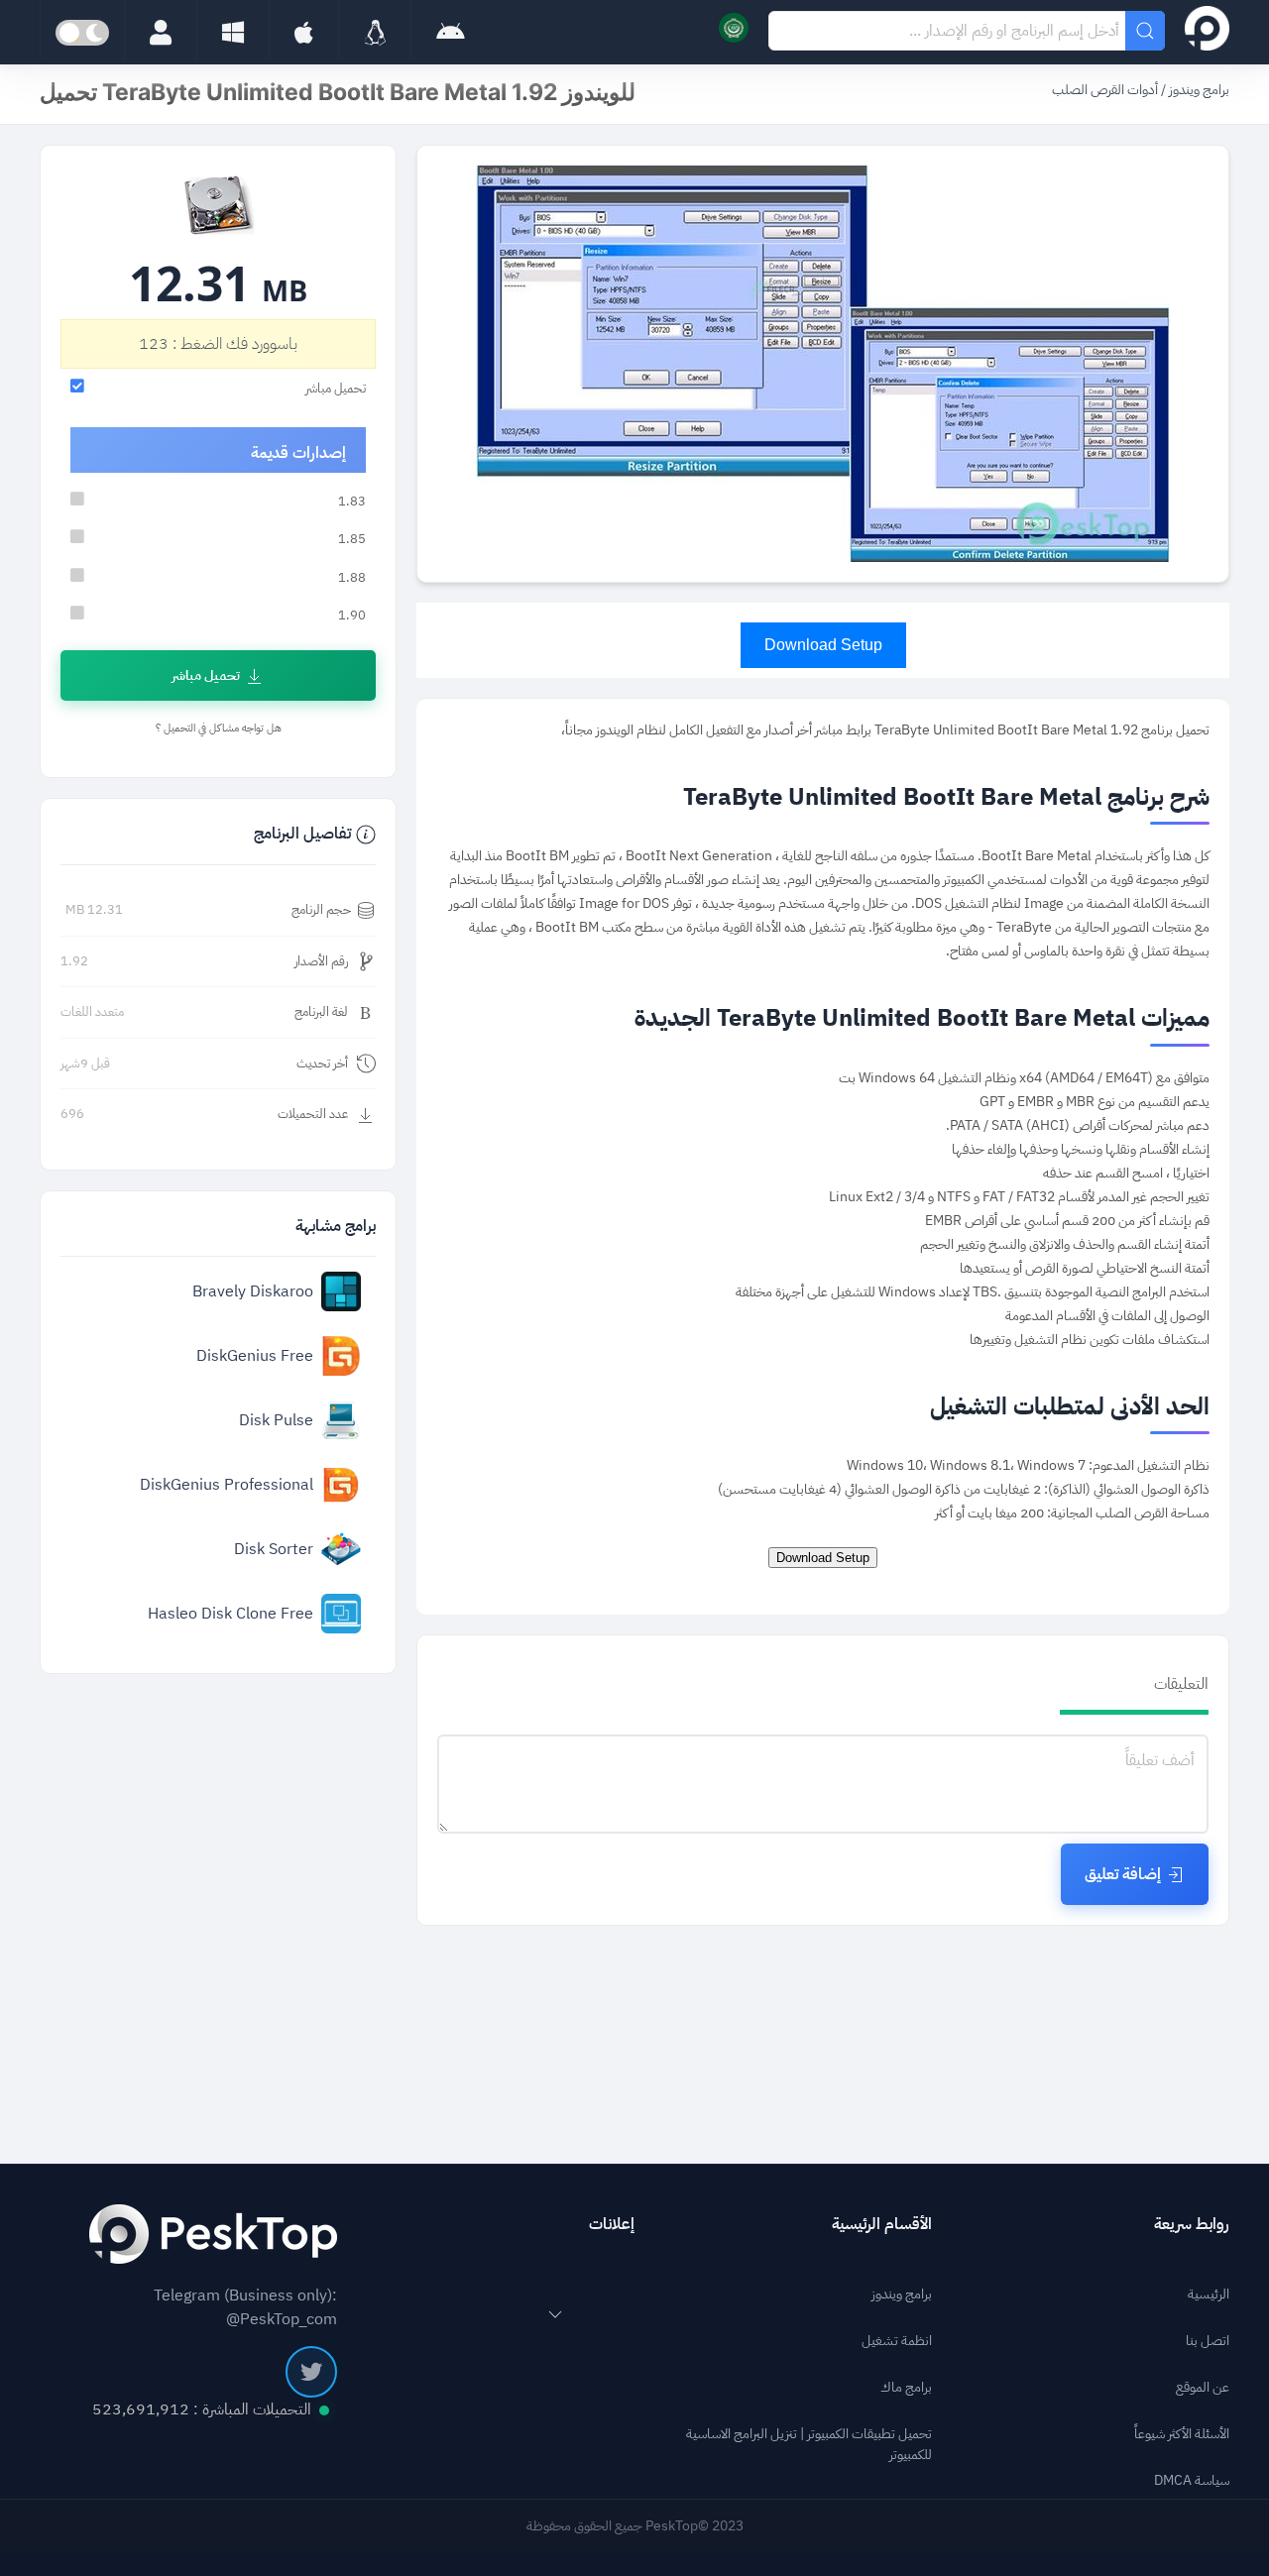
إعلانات (612, 2224)
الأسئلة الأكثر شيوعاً (1182, 2434)
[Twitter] (311, 2372)
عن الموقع (1203, 2387)
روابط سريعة (1192, 2224)
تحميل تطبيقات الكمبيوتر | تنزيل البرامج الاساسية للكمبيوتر (809, 2444)
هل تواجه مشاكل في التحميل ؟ (219, 728)
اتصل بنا (1208, 2341)
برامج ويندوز (1198, 90)
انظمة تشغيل (897, 2341)
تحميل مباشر (206, 675)
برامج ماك (906, 2387)
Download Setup (823, 645)
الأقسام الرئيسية (882, 2224)
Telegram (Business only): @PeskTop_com (245, 2307)
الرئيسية (1209, 2294)
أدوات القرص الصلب (1105, 90)
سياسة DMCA (1192, 2480)
